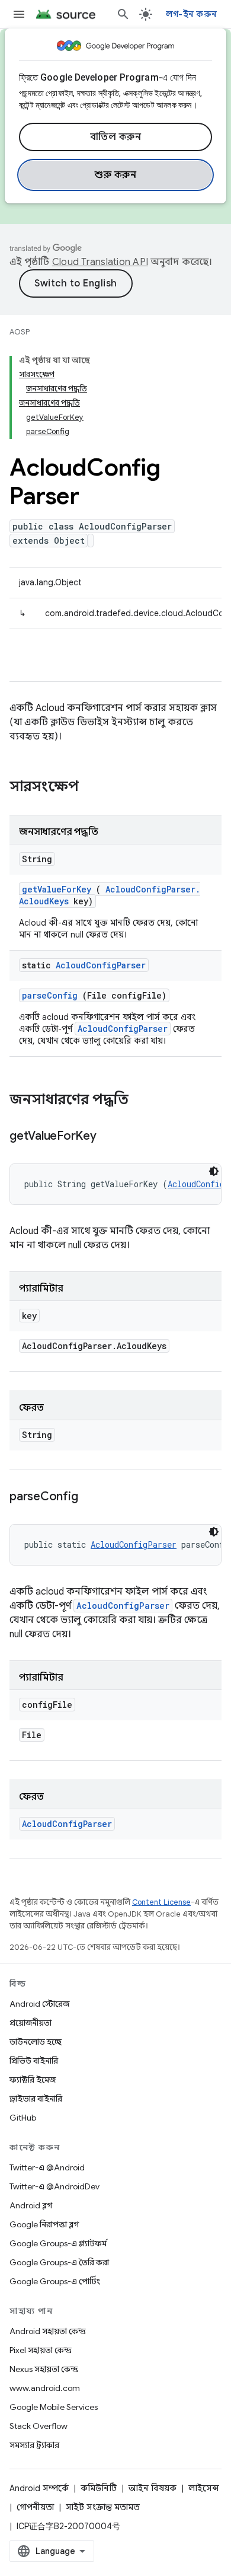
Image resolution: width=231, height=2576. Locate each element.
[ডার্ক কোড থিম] (214, 1171)
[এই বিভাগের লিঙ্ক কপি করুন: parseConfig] (92, 1497)
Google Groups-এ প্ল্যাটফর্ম (58, 2243)
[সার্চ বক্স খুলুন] (123, 14)
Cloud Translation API (100, 262)
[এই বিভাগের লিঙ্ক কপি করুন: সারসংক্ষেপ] (94, 788)
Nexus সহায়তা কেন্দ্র (44, 2369)
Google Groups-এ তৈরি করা (59, 2262)
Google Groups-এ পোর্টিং (55, 2281)
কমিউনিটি (99, 2488)
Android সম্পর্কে (39, 2488)
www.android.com (45, 2388)
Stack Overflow (38, 2426)
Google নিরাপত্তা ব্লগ (44, 2224)
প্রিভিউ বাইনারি (34, 2061)
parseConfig (50, 995)
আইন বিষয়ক (153, 2488)
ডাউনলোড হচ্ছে (36, 2042)
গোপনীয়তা (35, 2507)
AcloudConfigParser (101, 965)
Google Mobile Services (54, 2407)
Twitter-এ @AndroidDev (54, 2186)
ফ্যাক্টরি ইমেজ (33, 2080)
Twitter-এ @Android (47, 2167)
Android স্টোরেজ (39, 2004)
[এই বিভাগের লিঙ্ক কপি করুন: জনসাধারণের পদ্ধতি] (144, 1101)
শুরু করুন (115, 175)
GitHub (23, 2118)
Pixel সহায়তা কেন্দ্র (41, 2350)
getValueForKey (57, 889)
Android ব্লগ (31, 2205)
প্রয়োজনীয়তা (31, 2023)
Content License (161, 1902)
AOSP (20, 332)
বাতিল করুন (116, 137)
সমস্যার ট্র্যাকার (34, 2445)
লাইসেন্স (204, 2488)
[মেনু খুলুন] (19, 14)
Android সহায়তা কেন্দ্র (48, 2331)
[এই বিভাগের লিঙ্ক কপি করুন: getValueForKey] (111, 1137)
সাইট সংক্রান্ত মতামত (103, 2507)
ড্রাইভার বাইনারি (36, 2099)
